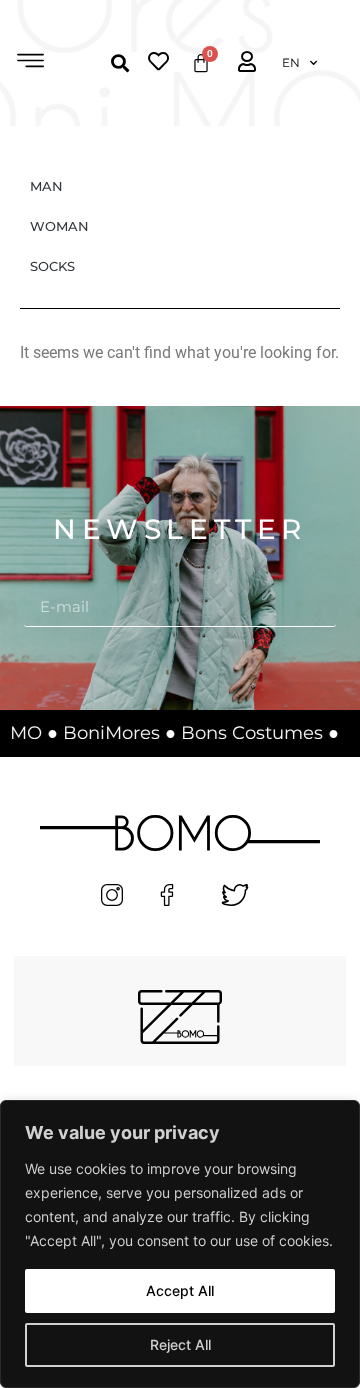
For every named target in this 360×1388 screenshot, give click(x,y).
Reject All (180, 1344)
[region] (180, 1244)
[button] (30, 62)
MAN (46, 186)
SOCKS (52, 266)
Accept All (180, 1290)
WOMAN (59, 226)
